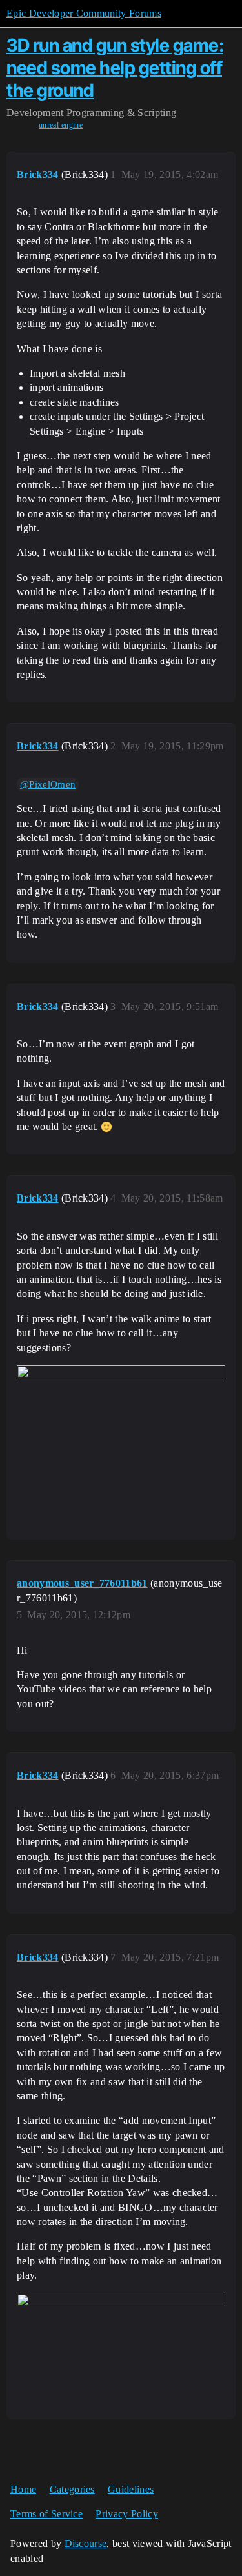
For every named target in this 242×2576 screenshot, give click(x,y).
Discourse (86, 2543)
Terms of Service (46, 2514)
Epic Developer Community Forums (84, 13)
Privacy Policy (126, 2514)
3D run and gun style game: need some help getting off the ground (115, 68)
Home (23, 2489)
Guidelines (131, 2489)
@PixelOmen (48, 784)
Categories (72, 2489)
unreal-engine (61, 125)
